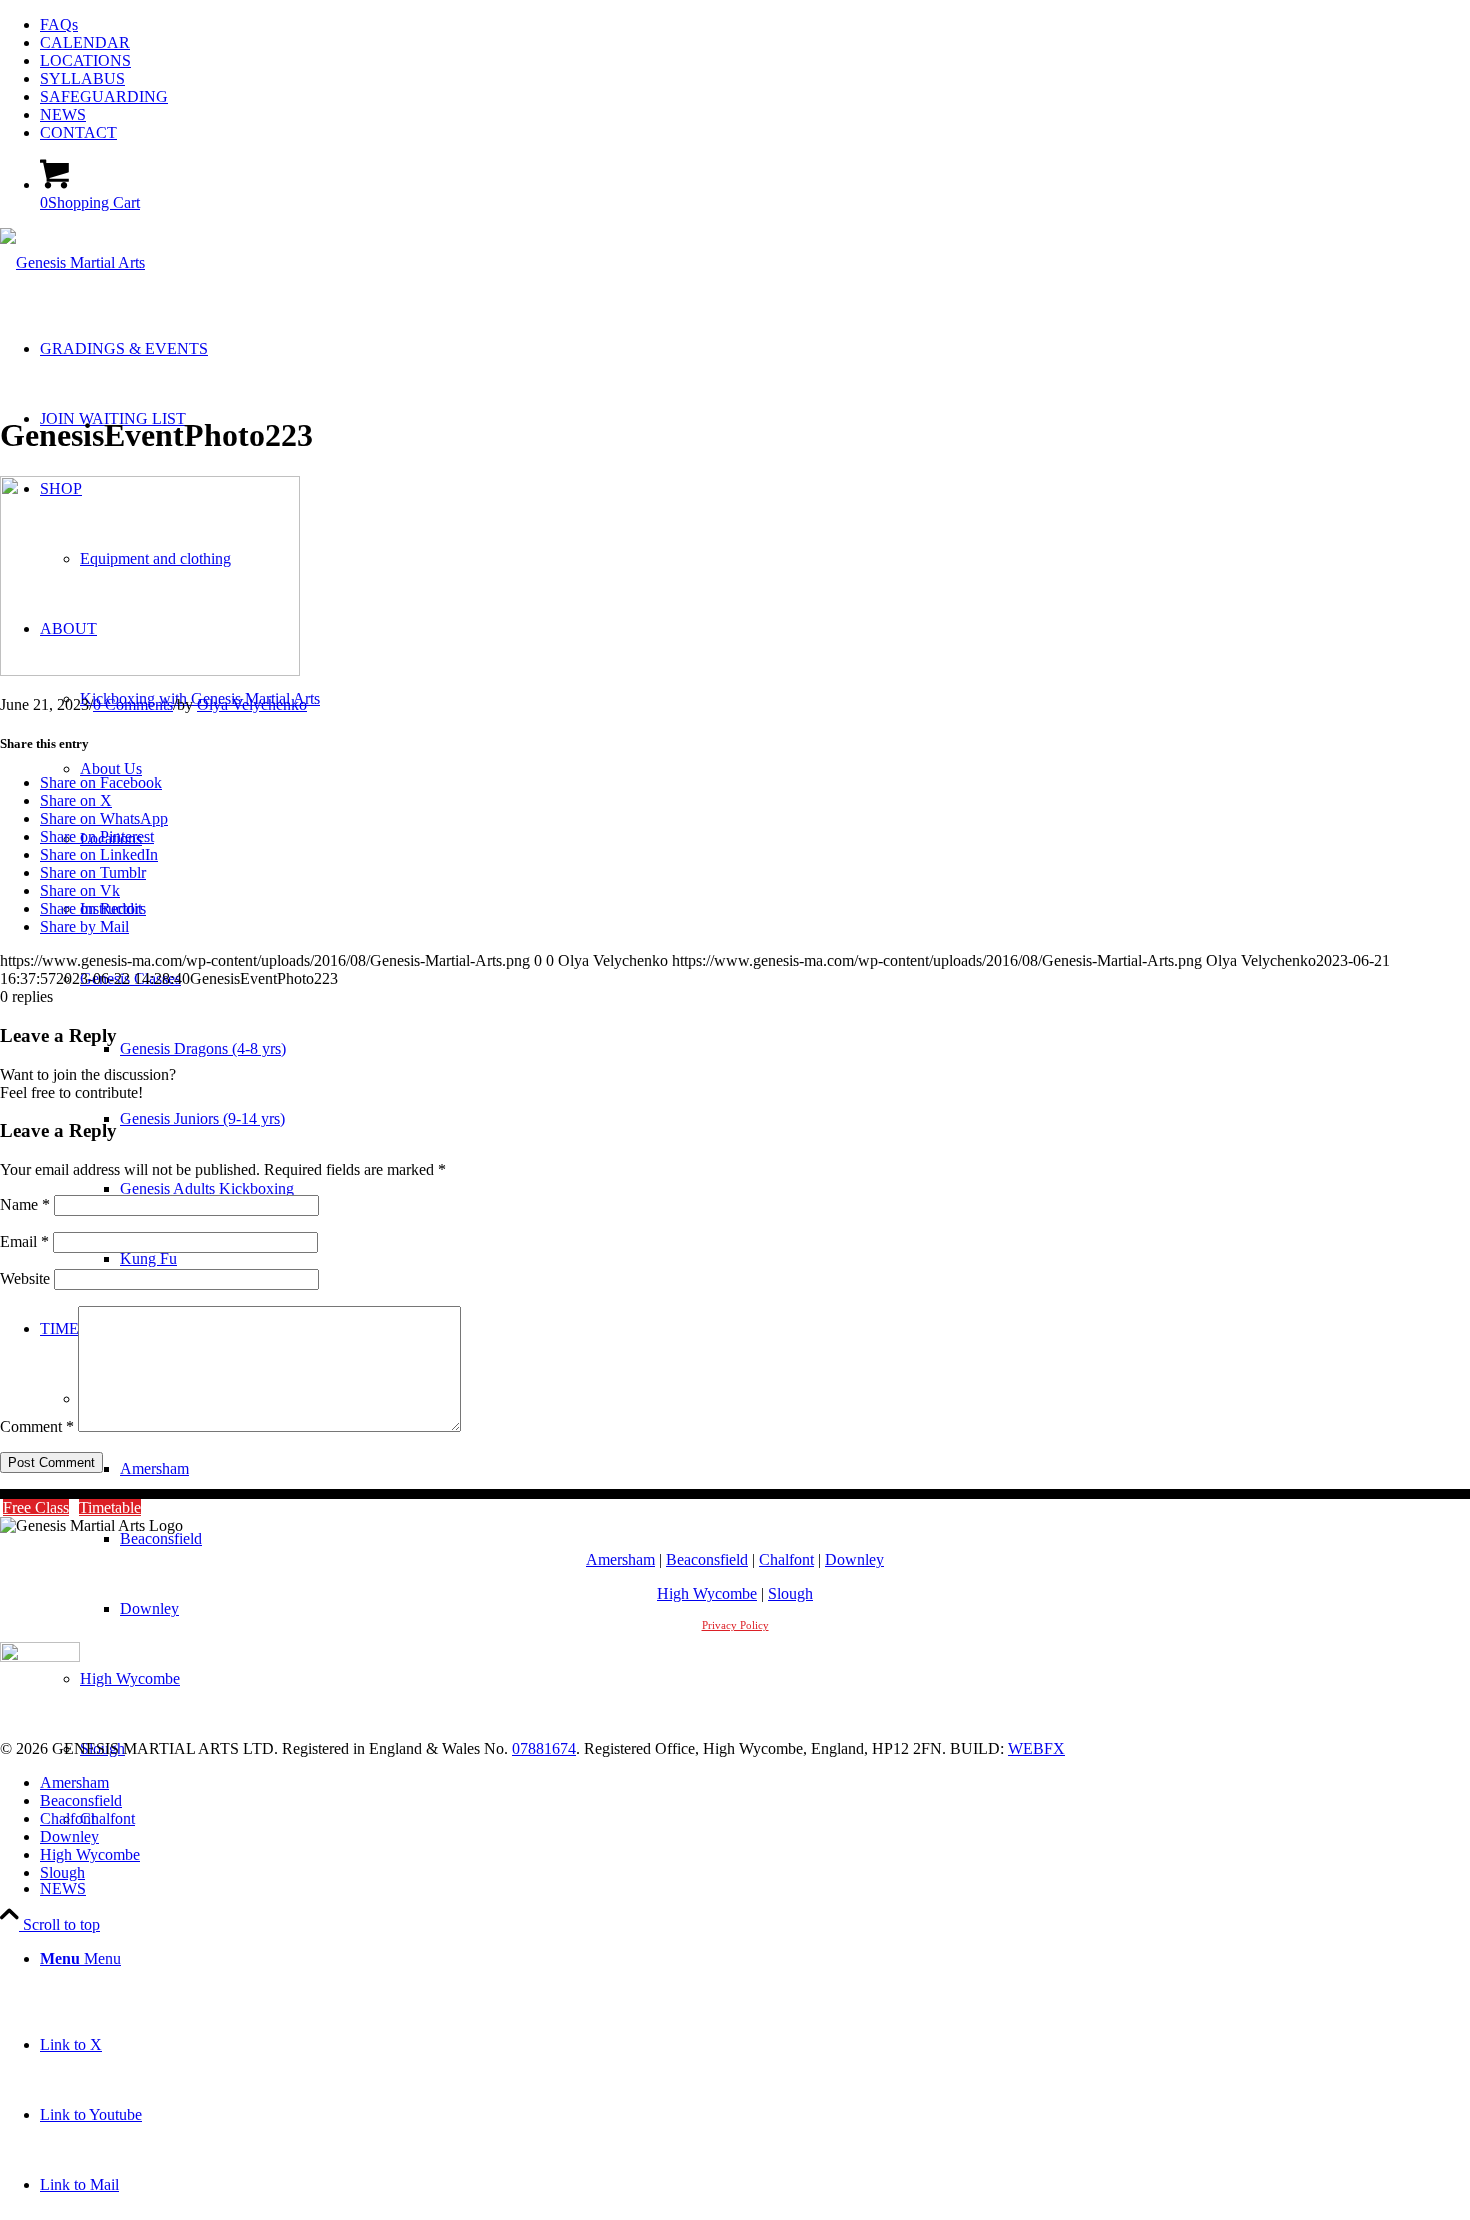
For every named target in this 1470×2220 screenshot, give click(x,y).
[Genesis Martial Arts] (72, 262)
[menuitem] (755, 25)
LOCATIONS (85, 60)
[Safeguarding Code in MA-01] (40, 1656)
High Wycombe (707, 1593)
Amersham (620, 1559)
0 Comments (133, 704)
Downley (854, 1559)
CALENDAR (85, 42)
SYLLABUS (82, 78)
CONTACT (78, 132)
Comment (37, 1426)
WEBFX (1036, 1748)
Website (25, 1278)
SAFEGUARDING (104, 96)
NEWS (63, 114)
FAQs (59, 24)
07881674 (544, 1748)
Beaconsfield (707, 1559)
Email (24, 1241)
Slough (790, 1593)
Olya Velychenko (252, 704)
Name (25, 1204)
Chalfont (786, 1559)
